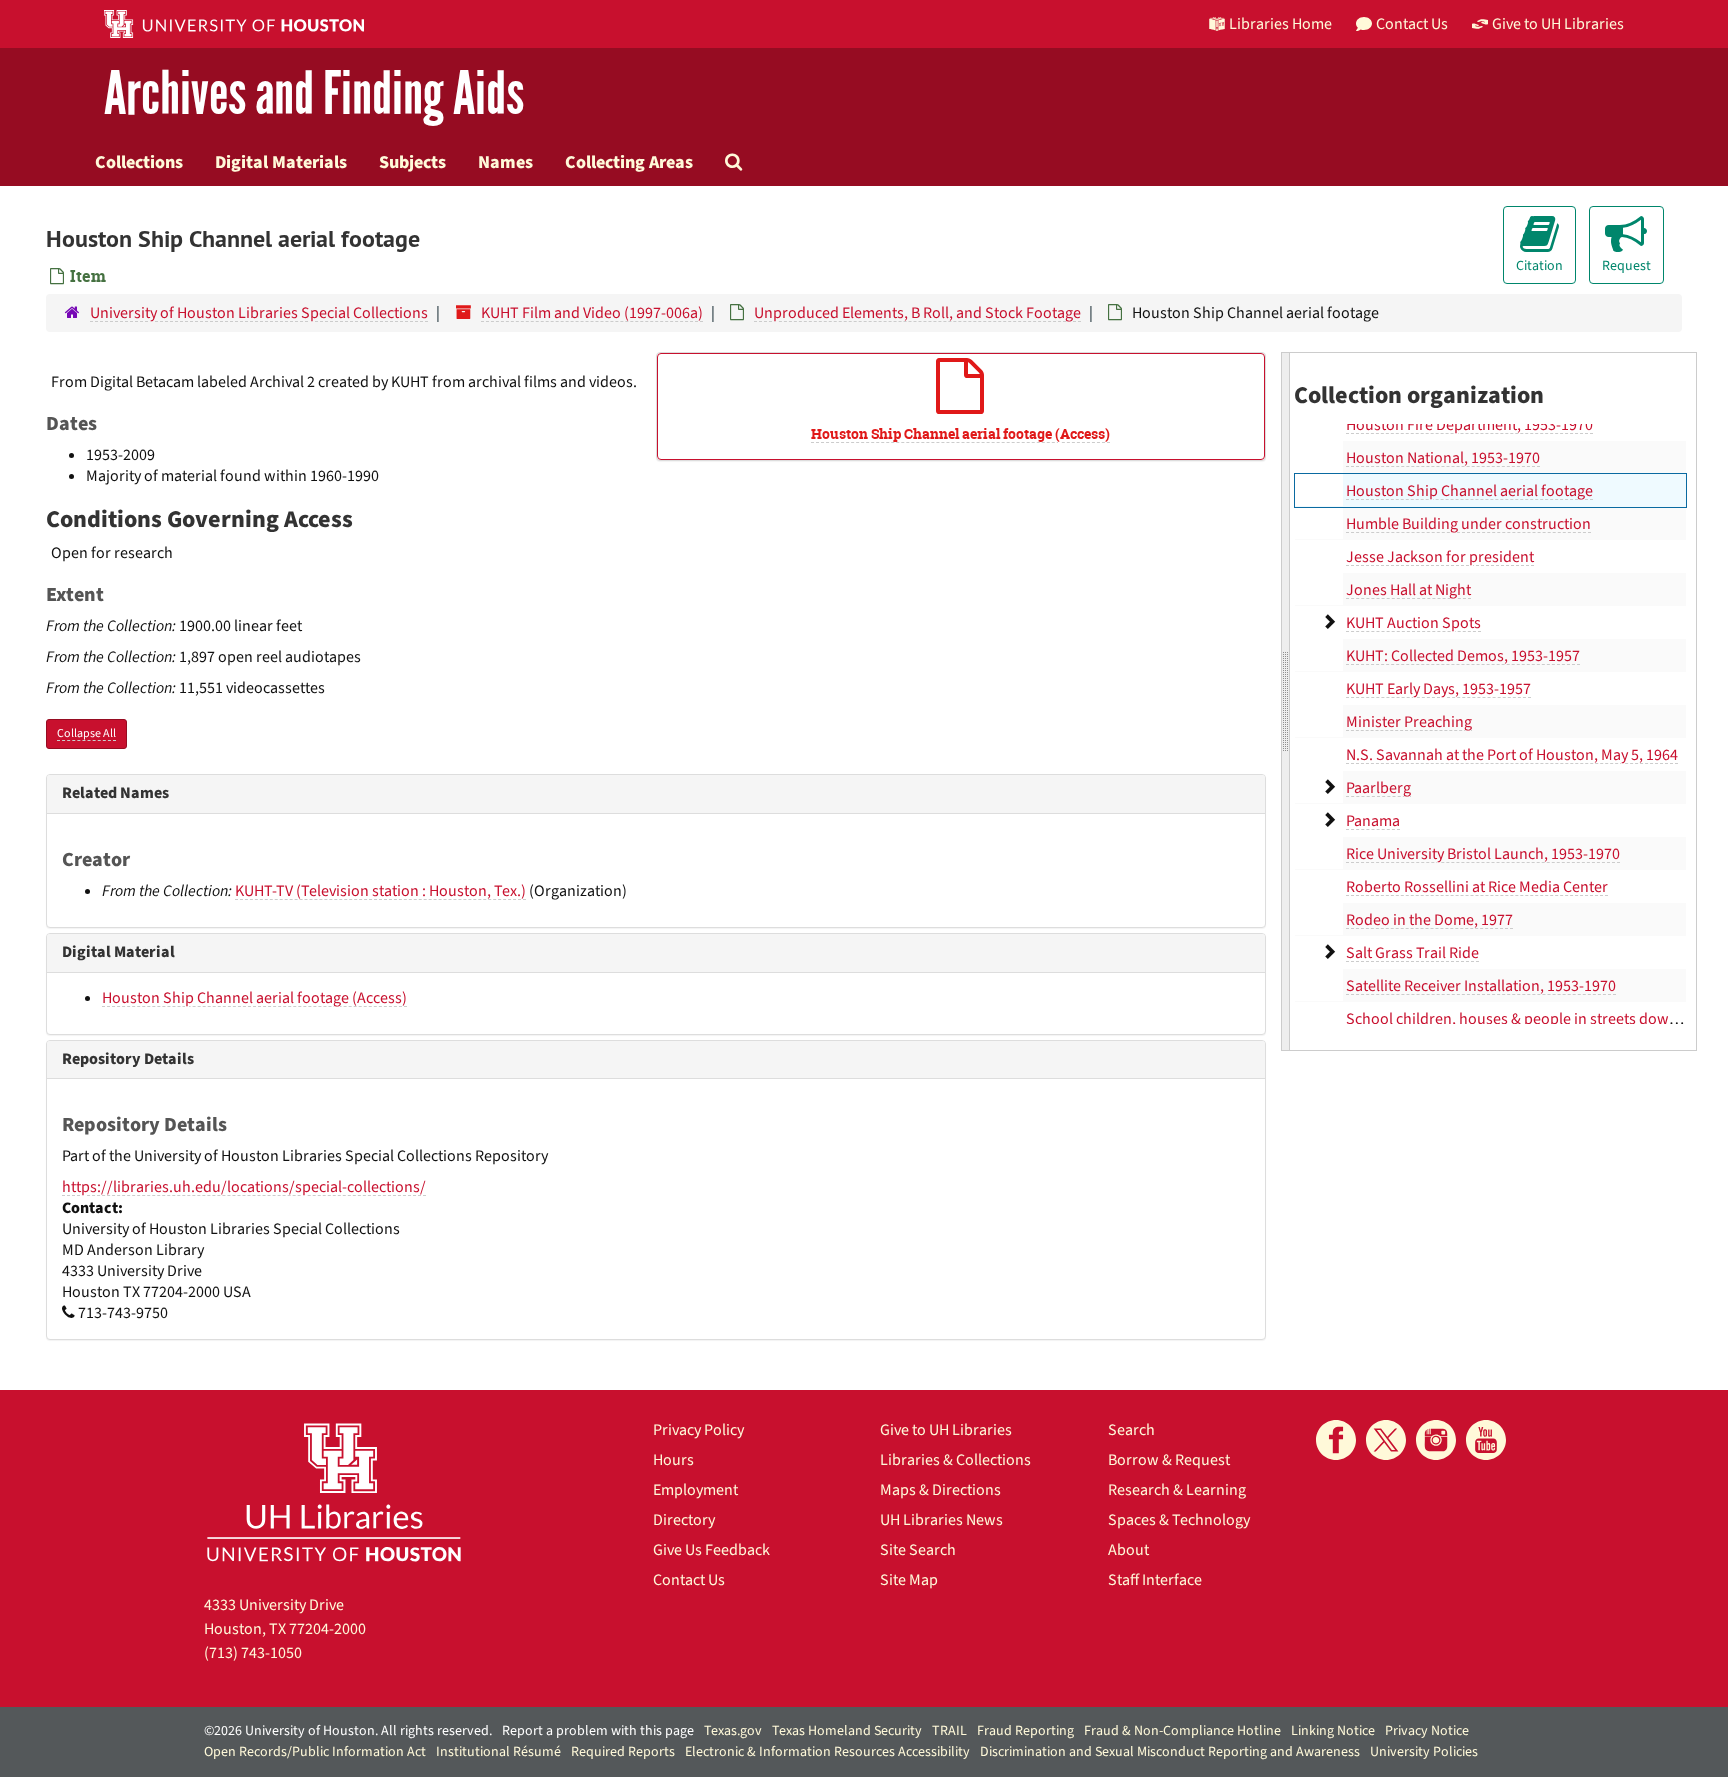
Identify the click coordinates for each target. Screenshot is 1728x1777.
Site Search (918, 1550)
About (1128, 1550)
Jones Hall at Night (1408, 590)
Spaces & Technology (1179, 1520)
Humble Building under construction (1468, 524)
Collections (139, 162)
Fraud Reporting (1025, 1731)
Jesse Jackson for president (1440, 557)
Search (1131, 1430)
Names (505, 162)
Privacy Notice (1427, 1731)
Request (1626, 266)
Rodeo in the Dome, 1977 (1429, 920)
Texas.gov (733, 1731)
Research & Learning (1177, 1490)
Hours (673, 1460)
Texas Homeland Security (847, 1731)
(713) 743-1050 (253, 1653)
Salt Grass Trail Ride (1412, 953)
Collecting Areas (629, 162)
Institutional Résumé (498, 1752)
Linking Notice (1333, 1731)
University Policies (1424, 1752)
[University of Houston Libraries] (334, 1491)
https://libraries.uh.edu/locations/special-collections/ (244, 1187)
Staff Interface (1155, 1580)
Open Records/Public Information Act (315, 1752)
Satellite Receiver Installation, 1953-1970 (1481, 986)
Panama (1373, 821)
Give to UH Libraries (946, 1430)
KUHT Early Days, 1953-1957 (1438, 689)
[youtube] (1486, 1440)
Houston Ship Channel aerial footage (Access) (254, 998)
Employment (695, 1490)
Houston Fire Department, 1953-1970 (1469, 425)
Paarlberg (1378, 788)
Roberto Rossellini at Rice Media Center (1477, 887)
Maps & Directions (940, 1490)
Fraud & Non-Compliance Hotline (1182, 1731)
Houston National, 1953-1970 (1443, 458)
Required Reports (623, 1752)
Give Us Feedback (711, 1550)
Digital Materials (281, 162)
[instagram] (1436, 1440)
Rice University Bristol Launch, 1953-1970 (1483, 854)
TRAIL (949, 1731)
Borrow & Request (1169, 1460)
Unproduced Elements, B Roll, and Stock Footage (917, 313)
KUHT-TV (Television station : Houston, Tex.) (380, 891)
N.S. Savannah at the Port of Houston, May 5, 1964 (1512, 755)
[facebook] (1336, 1440)
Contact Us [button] (1412, 24)
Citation (1539, 266)
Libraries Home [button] (1280, 24)
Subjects (412, 162)
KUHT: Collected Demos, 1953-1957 (1463, 656)
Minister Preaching (1409, 722)
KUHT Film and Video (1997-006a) (592, 313)
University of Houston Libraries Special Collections (259, 313)
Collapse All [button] (86, 733)
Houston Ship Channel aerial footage (1469, 491)
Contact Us (689, 1580)
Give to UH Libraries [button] (1558, 24)
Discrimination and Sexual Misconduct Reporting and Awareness (1170, 1752)
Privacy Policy (698, 1430)
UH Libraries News (941, 1520)
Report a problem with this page (598, 1731)
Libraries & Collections (955, 1460)
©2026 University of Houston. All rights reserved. (348, 1731)
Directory (684, 1520)
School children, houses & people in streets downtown (1529, 1019)
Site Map (909, 1580)
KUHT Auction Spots (1413, 623)
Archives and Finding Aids (314, 94)
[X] (1386, 1440)
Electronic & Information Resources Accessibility (827, 1752)
